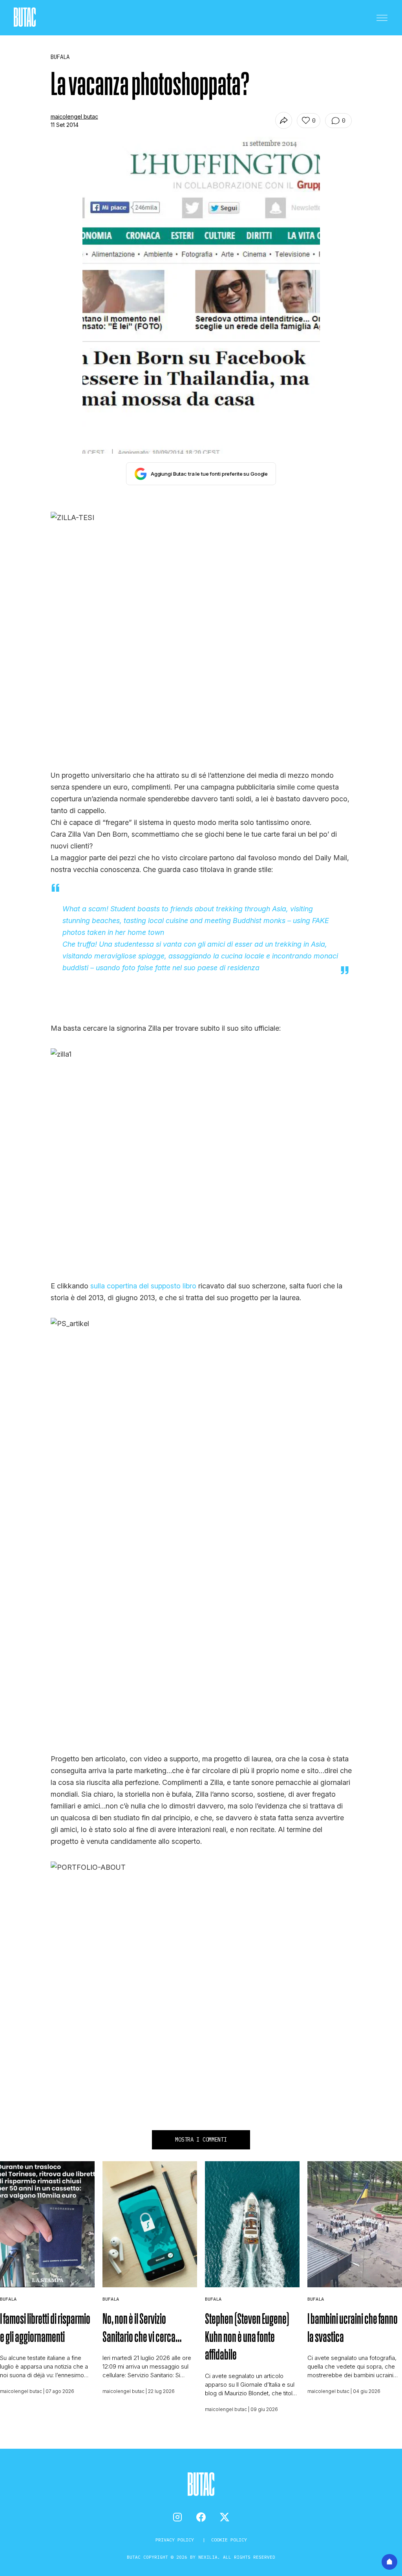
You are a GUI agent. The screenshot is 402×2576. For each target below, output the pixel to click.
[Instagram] (177, 2517)
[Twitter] (225, 2517)
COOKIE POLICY (229, 2540)
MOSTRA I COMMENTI (201, 2140)
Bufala (8, 2299)
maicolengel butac (74, 116)
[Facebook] (201, 2517)
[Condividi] (284, 120)
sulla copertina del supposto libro (142, 1286)
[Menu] (382, 18)
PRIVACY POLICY (176, 2540)
